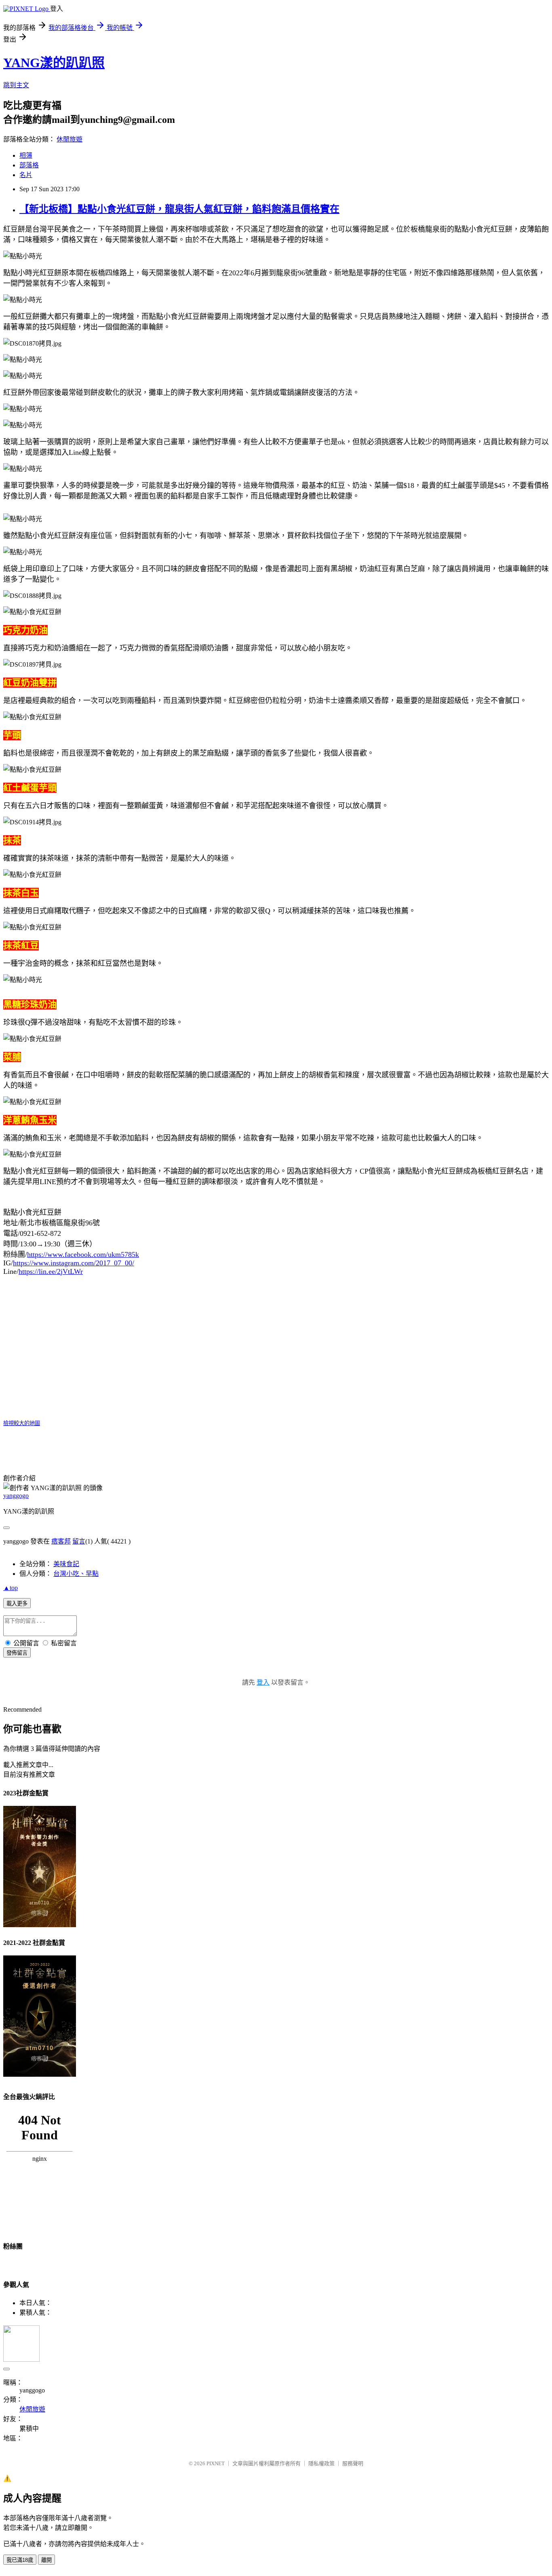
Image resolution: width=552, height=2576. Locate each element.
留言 (79, 1541)
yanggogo (16, 1496)
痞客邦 (61, 1541)
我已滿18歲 (20, 2560)
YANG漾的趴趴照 (54, 63)
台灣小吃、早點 (76, 1574)
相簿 (26, 155)
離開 (46, 2560)
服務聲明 (353, 2463)
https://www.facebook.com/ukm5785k (83, 1254)
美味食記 (66, 1564)
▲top (11, 1588)
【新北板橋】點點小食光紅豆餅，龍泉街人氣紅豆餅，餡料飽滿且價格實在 (179, 209)
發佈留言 (17, 1653)
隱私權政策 (321, 2463)
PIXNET (216, 2463)
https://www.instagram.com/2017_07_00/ (74, 1263)
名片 (26, 175)
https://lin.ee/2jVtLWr (51, 1271)
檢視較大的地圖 (22, 1423)
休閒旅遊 (70, 139)
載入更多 (17, 1604)
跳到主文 (16, 85)
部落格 (29, 165)
